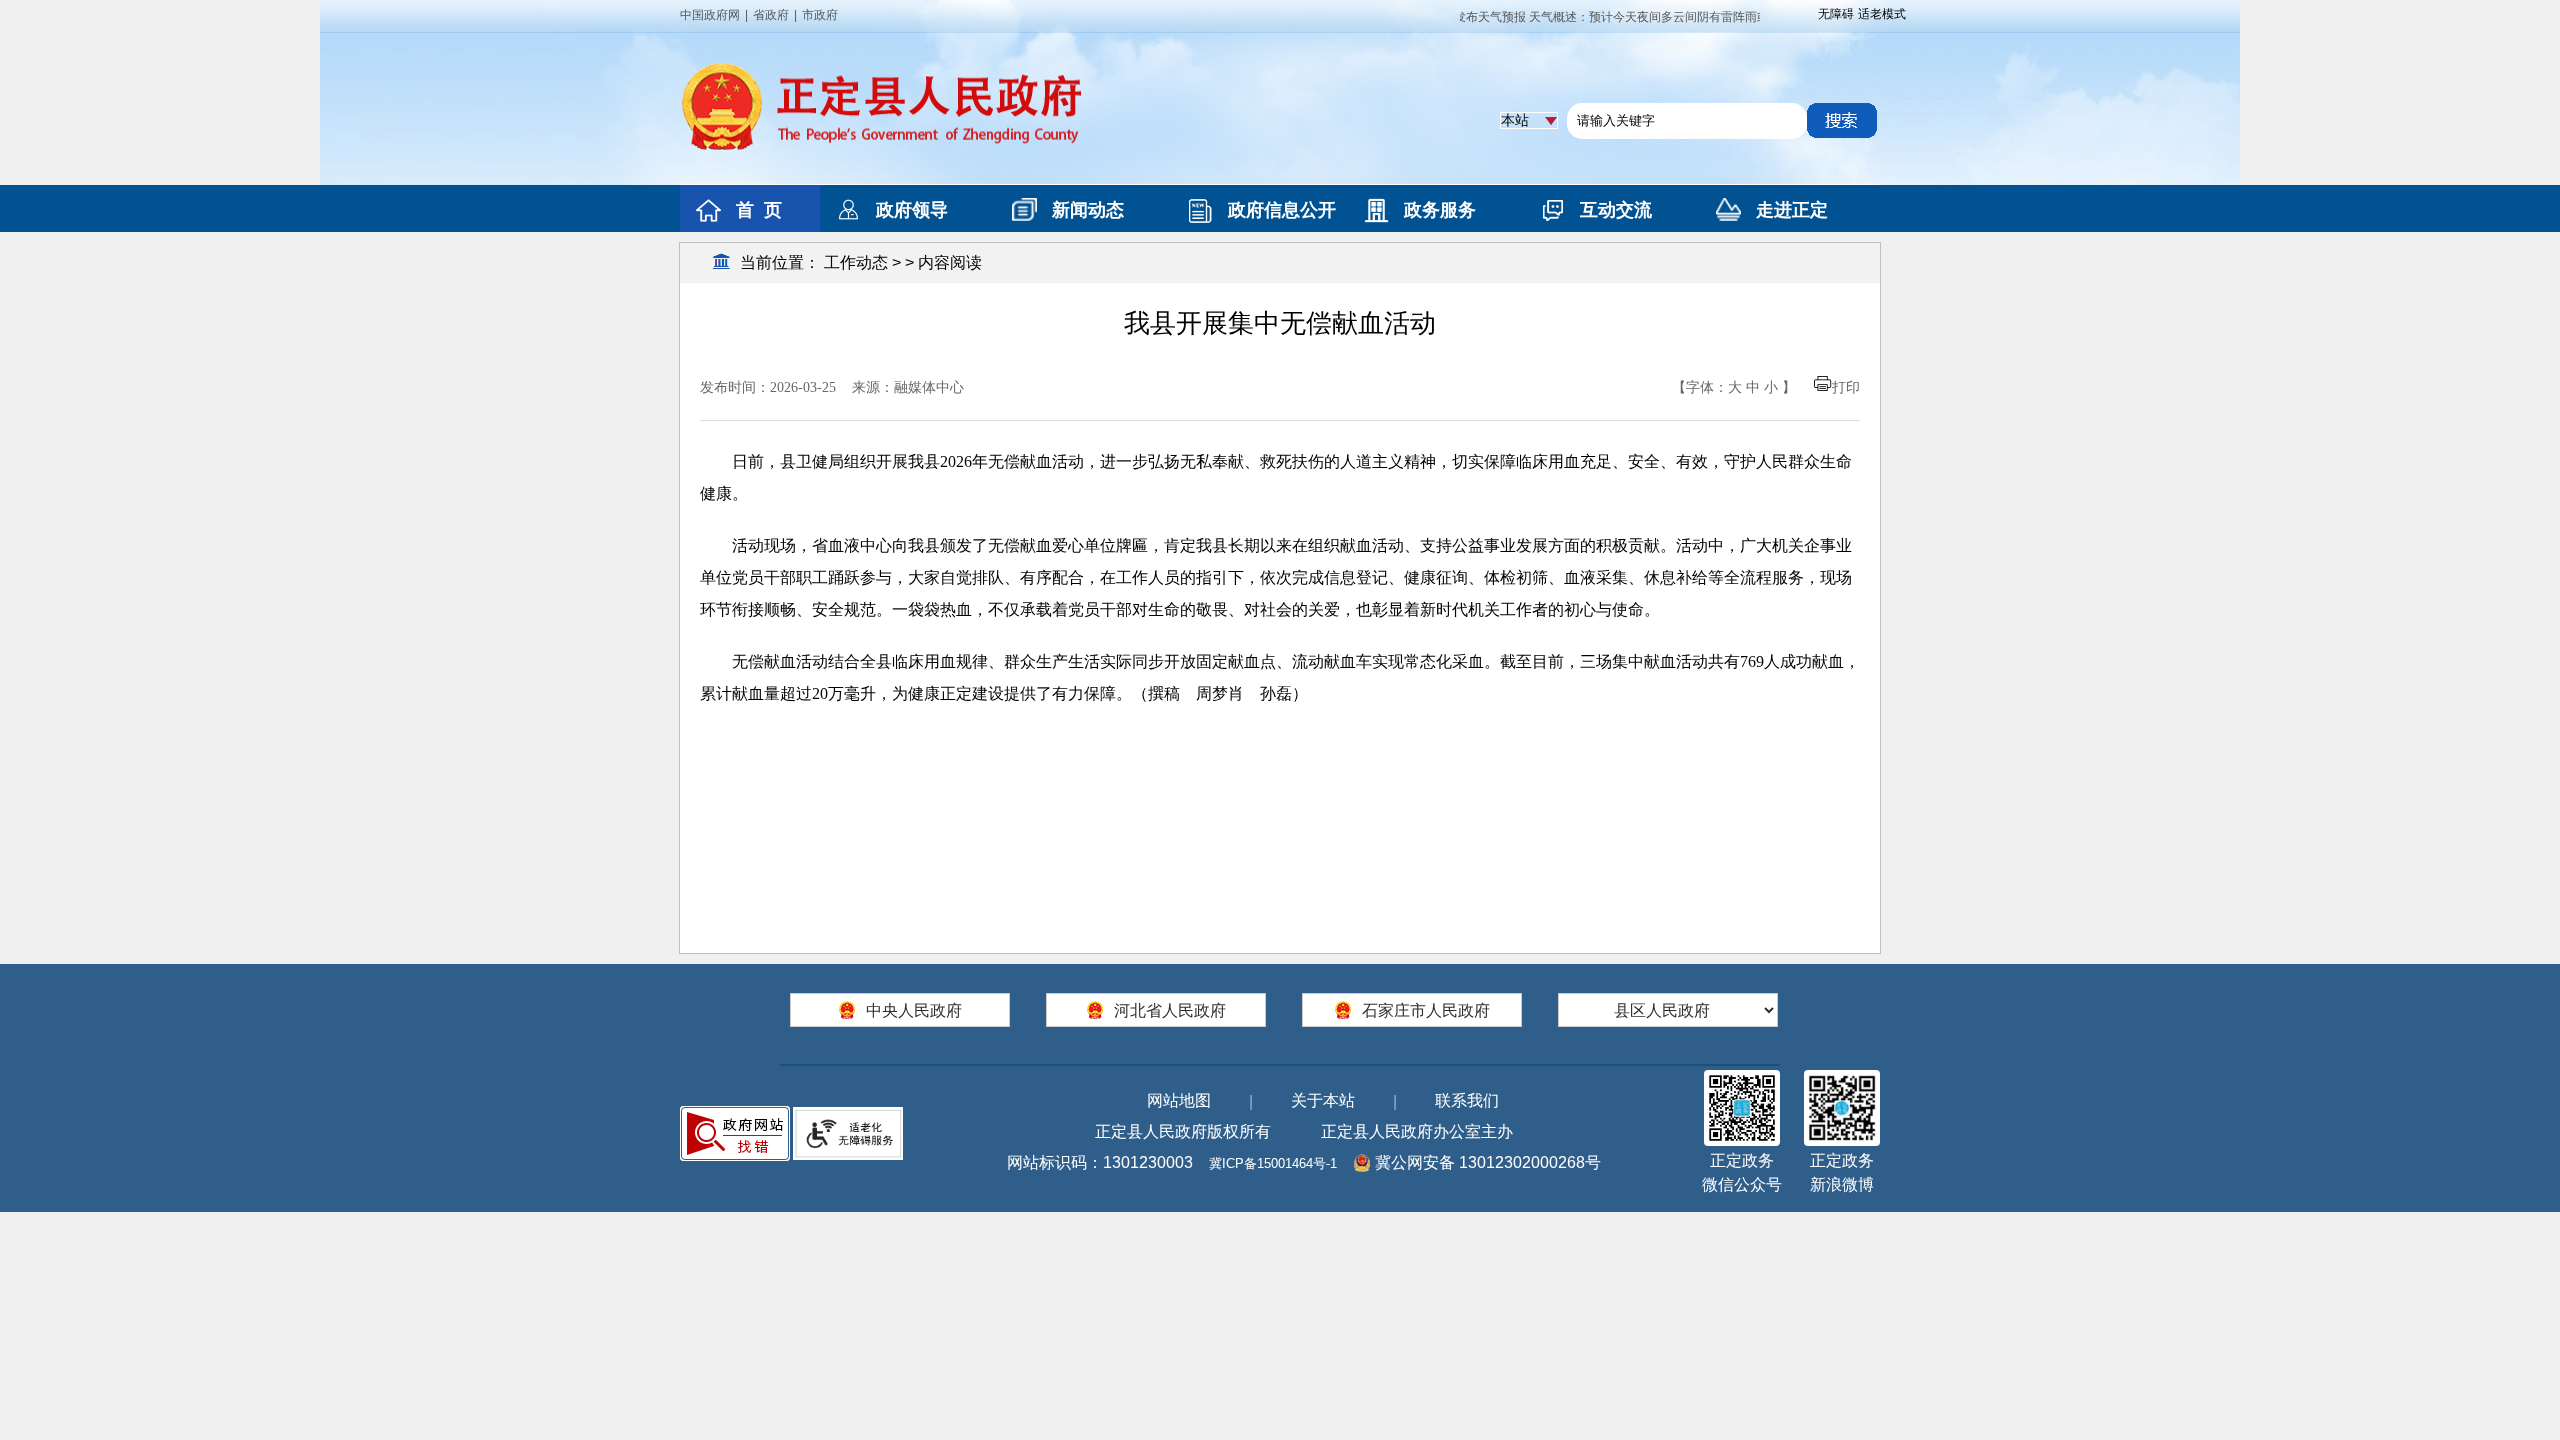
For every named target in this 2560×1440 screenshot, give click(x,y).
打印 (1846, 387)
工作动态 (856, 262)
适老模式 (1882, 14)
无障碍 (1836, 14)
